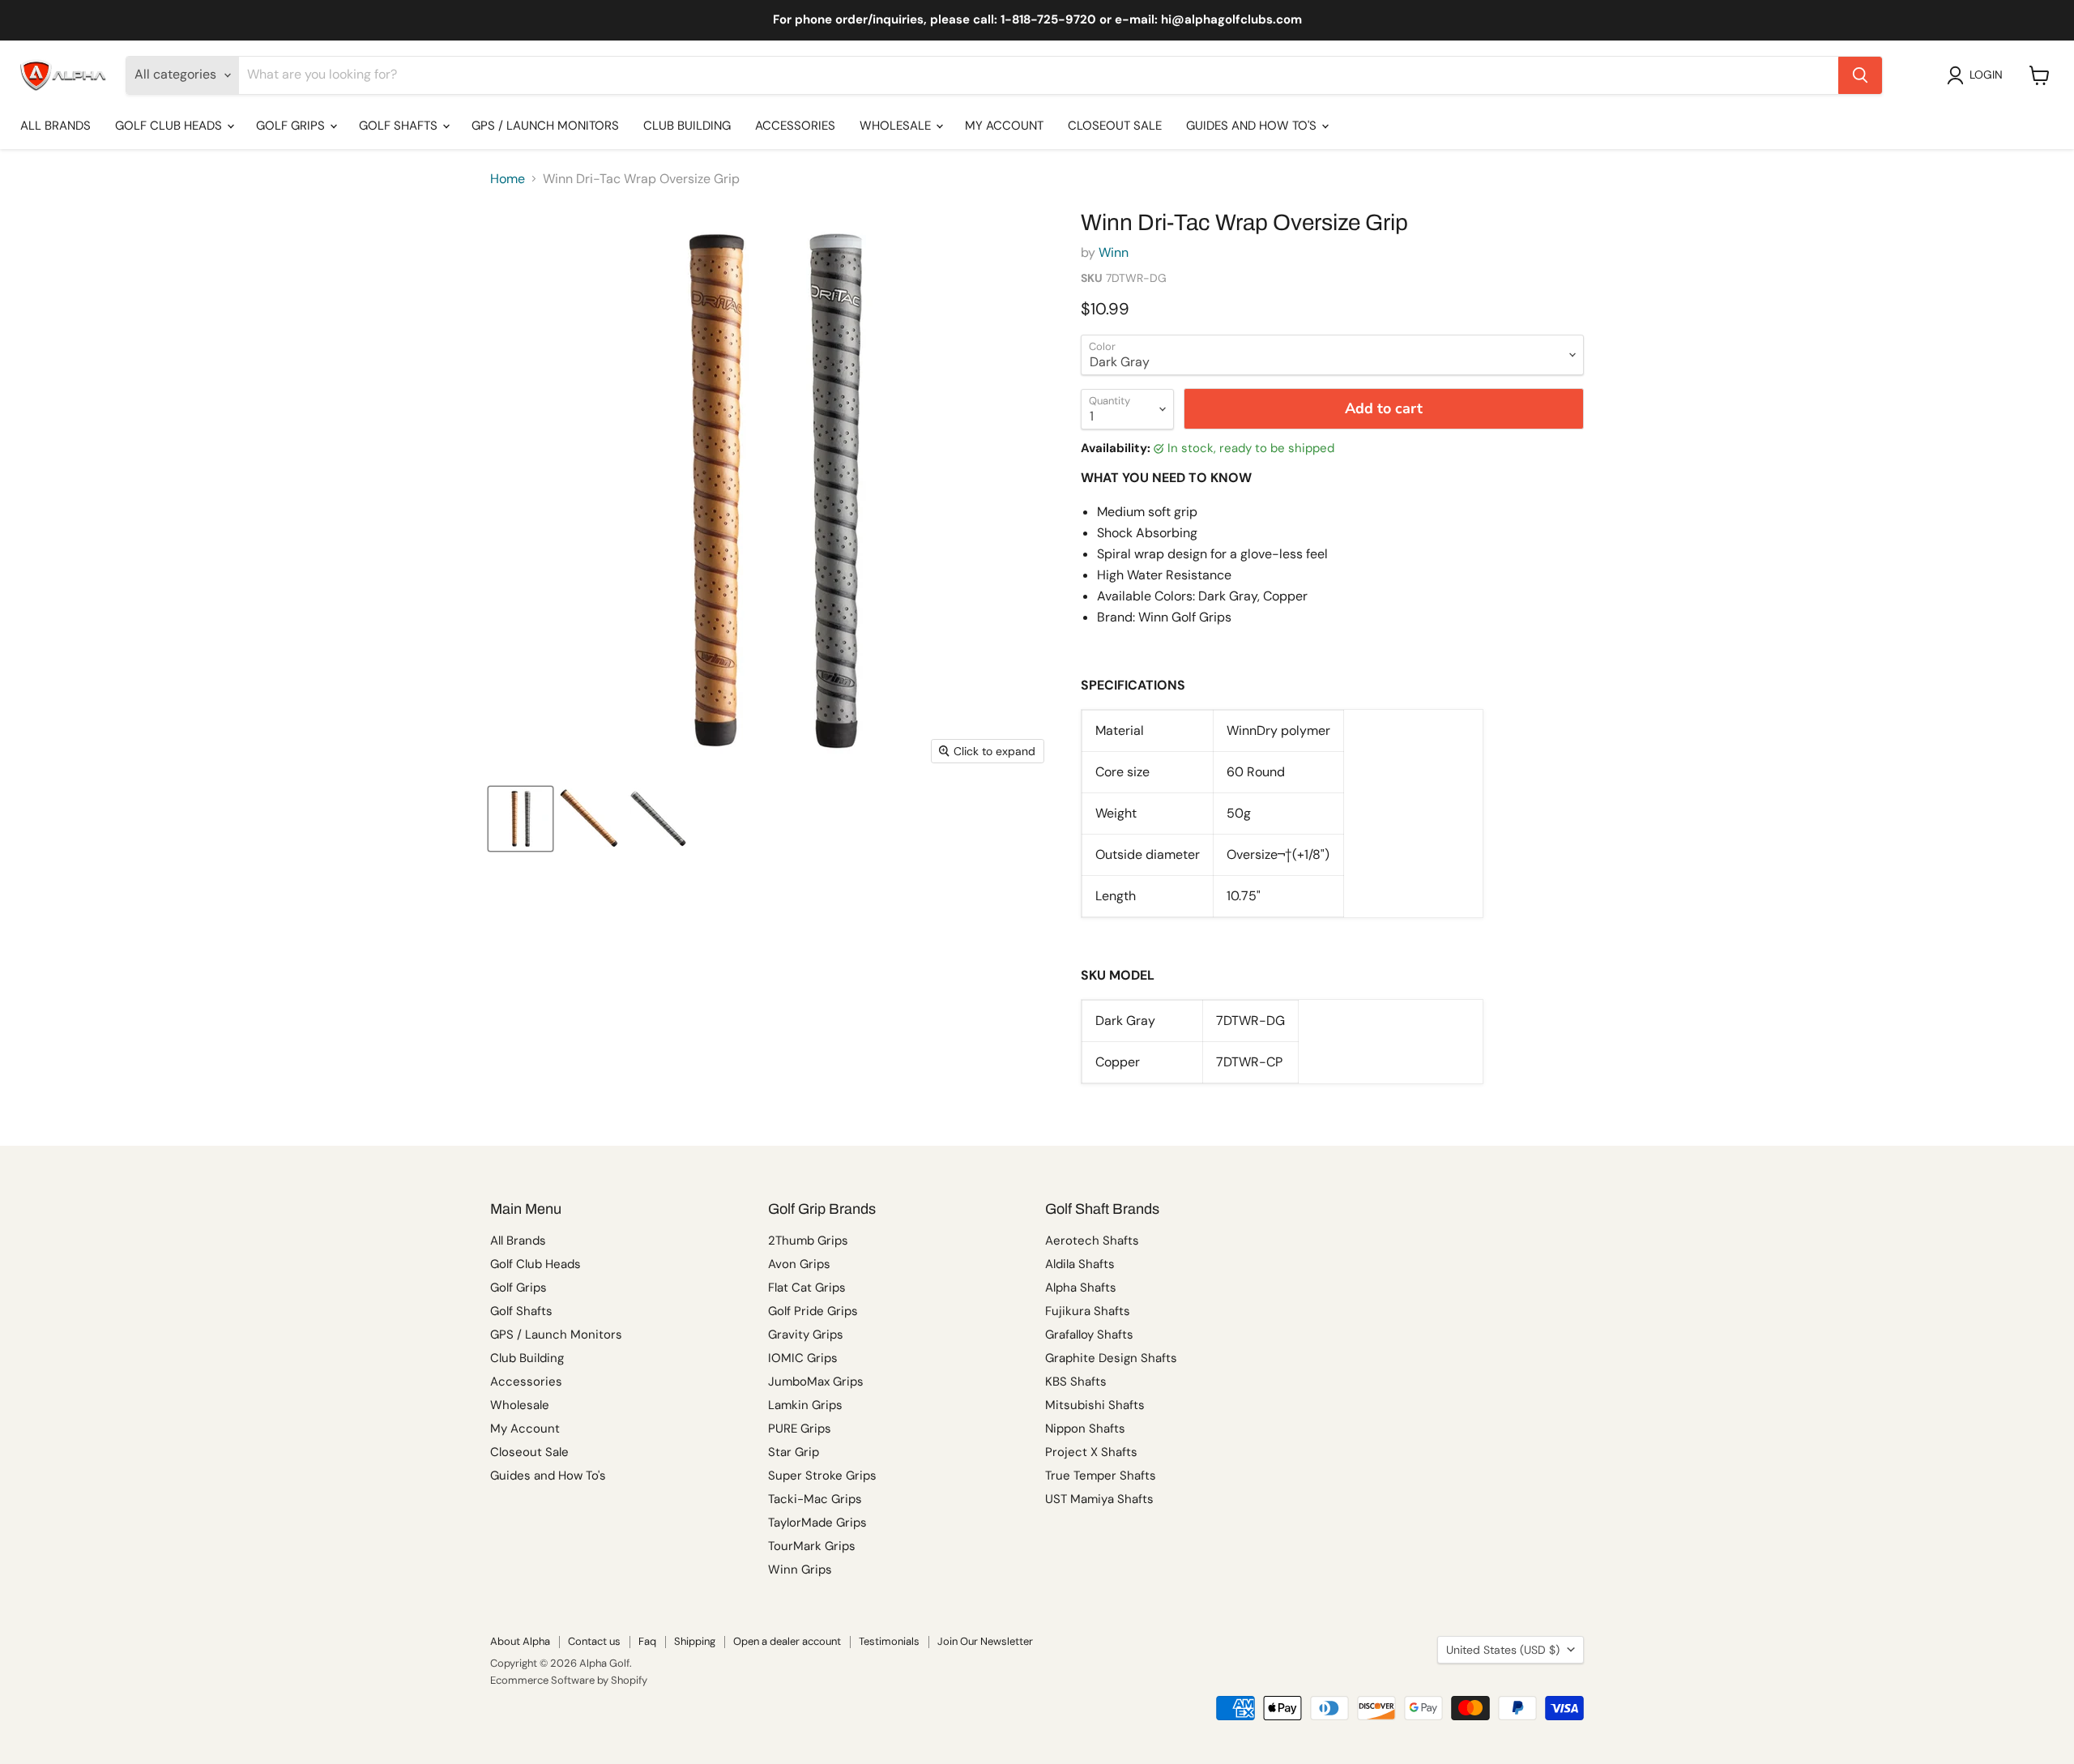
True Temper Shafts (1101, 1476)
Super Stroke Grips (822, 1476)
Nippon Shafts (1085, 1429)
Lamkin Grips (805, 1405)
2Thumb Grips (808, 1241)
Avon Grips (799, 1264)
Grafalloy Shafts (1089, 1335)
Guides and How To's (1253, 126)
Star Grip (794, 1452)
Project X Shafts (1091, 1452)
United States (1503, 1650)
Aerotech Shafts (1092, 1241)
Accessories (795, 126)
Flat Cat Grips (807, 1288)
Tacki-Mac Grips (815, 1499)
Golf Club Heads (170, 126)
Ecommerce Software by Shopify (569, 1680)
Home (508, 179)
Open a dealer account (787, 1641)
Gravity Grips (806, 1335)
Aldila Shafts (1080, 1264)
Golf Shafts (400, 126)
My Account (1004, 126)
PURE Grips (800, 1429)
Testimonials (889, 1641)
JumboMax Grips (816, 1382)
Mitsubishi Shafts (1095, 1405)
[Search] (1860, 75)
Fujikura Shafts (1088, 1311)
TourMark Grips (812, 1546)
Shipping (695, 1641)
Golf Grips (292, 126)
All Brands (55, 126)
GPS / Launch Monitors (545, 126)
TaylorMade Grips (817, 1523)
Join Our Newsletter (985, 1641)
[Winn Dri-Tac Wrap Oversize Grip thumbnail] (521, 819)
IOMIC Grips (803, 1358)
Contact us (594, 1641)
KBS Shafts (1076, 1382)
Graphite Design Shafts (1111, 1358)
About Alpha (520, 1641)
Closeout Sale (1115, 126)
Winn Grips (800, 1570)
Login (1986, 75)
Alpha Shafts (1081, 1288)
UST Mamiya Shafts (1099, 1499)
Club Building (687, 126)
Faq (647, 1641)
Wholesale (897, 126)
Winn (1114, 252)
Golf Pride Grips (813, 1311)
